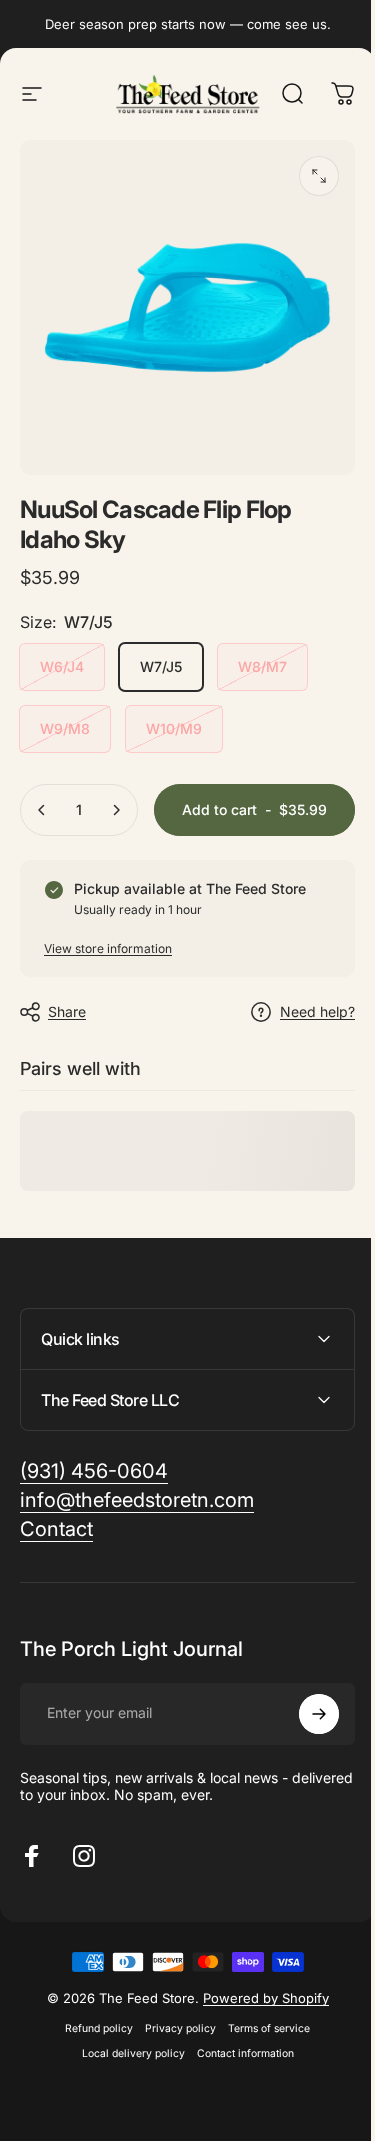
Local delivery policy (125, 2104)
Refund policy (92, 2079)
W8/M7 (262, 666)
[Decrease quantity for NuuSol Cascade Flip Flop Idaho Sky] (42, 810)
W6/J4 (62, 666)
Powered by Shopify (258, 2049)
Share (67, 1011)
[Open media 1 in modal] (319, 176)
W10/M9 (174, 728)
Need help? (317, 1011)
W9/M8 (65, 728)
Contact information (237, 2104)
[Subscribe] (304, 1765)
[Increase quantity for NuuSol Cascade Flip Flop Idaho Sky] (116, 810)
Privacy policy (173, 2079)
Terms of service (262, 2079)
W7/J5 (161, 666)
